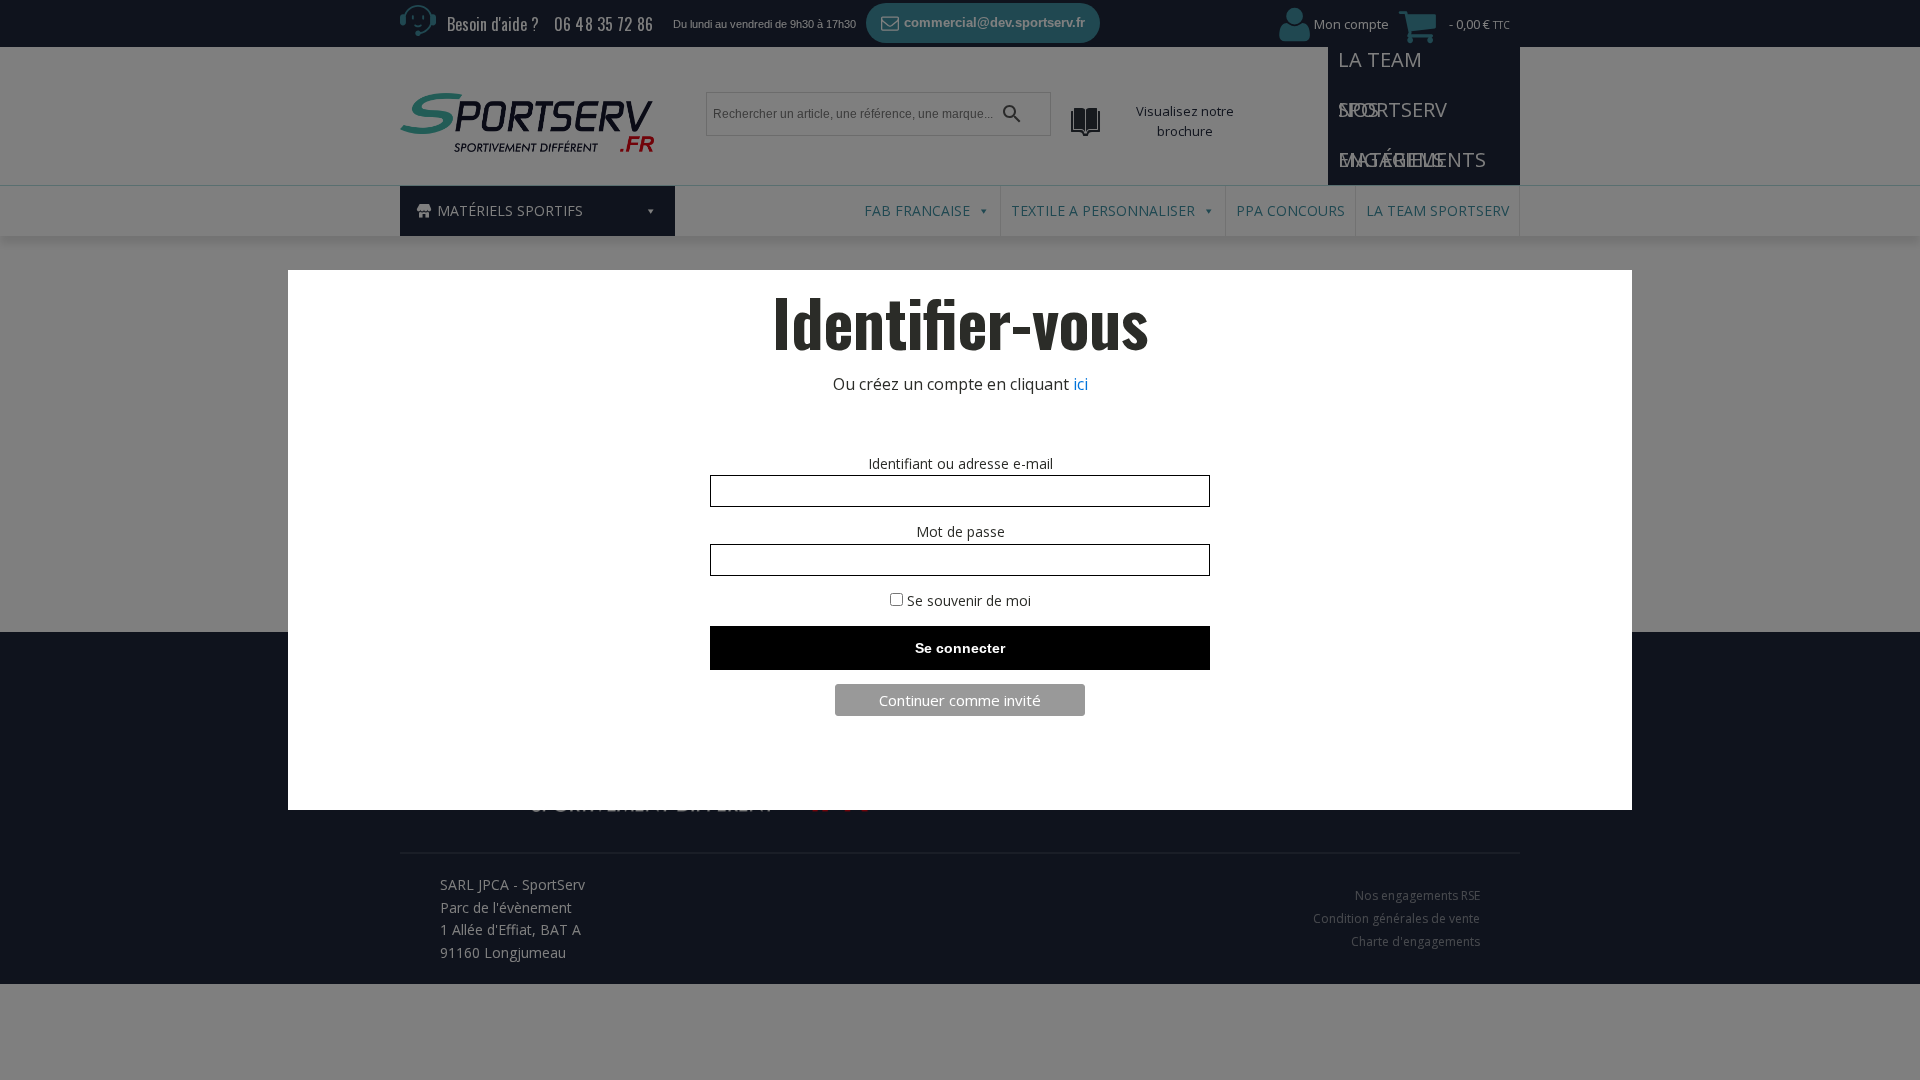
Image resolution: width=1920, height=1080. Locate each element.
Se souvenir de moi (967, 600)
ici (1080, 384)
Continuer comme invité (960, 700)
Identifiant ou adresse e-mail (960, 463)
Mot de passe (960, 531)
